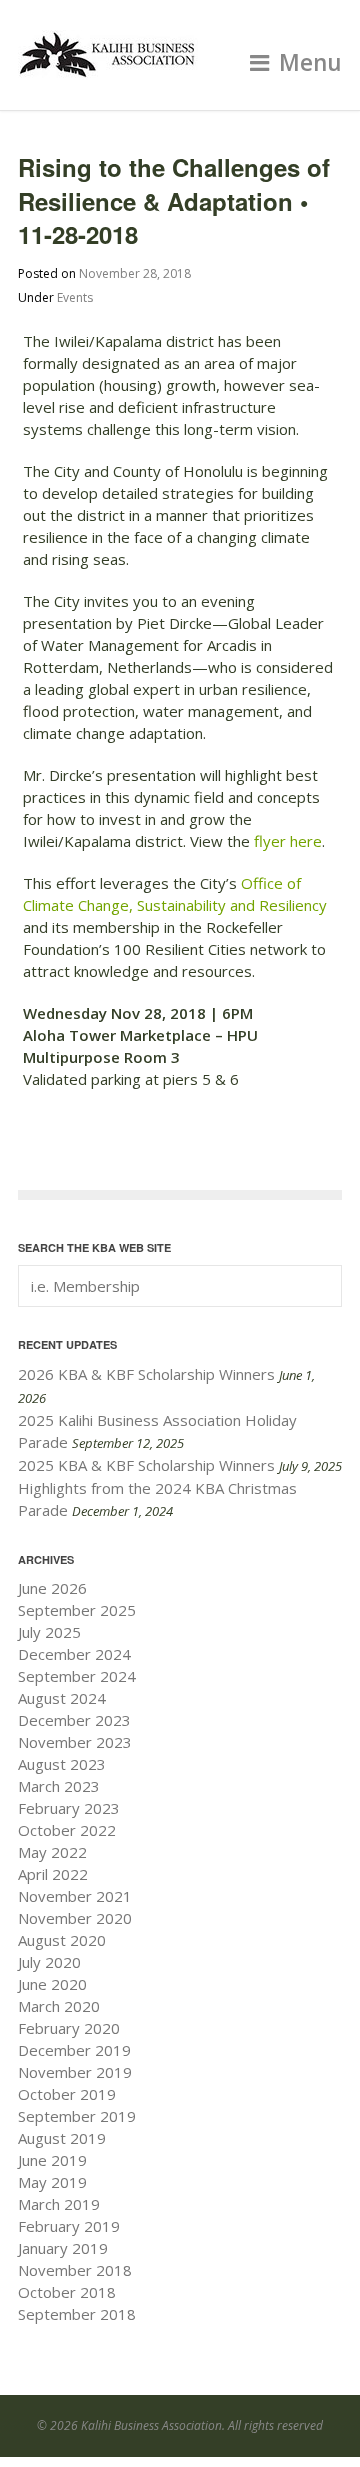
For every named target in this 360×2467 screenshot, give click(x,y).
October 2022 (67, 1830)
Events (75, 297)
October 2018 (67, 2292)
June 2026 (52, 1588)
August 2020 (62, 1940)
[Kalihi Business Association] (108, 69)
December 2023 (74, 1720)
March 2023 (59, 1786)
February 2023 (69, 1808)
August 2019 (62, 2138)
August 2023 (62, 1764)
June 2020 (52, 1984)
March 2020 (59, 2006)
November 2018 (75, 2270)
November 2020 (75, 1918)
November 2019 (75, 2072)
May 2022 (52, 1852)
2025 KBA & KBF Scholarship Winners (146, 1465)
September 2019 (77, 2116)
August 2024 (62, 1698)
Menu (310, 62)
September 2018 (77, 2314)
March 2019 (59, 2204)
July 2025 (49, 1632)
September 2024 (77, 1676)
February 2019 (69, 2226)
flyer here (288, 841)
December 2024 (74, 1654)
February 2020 (69, 2028)
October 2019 (67, 2094)
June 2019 (52, 2160)
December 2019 (74, 2050)
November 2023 (75, 1742)
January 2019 (63, 2248)
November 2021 (75, 1896)
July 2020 (49, 1962)
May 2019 (52, 2182)
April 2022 (53, 1874)
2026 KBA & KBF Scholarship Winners (146, 1374)
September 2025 (77, 1610)
